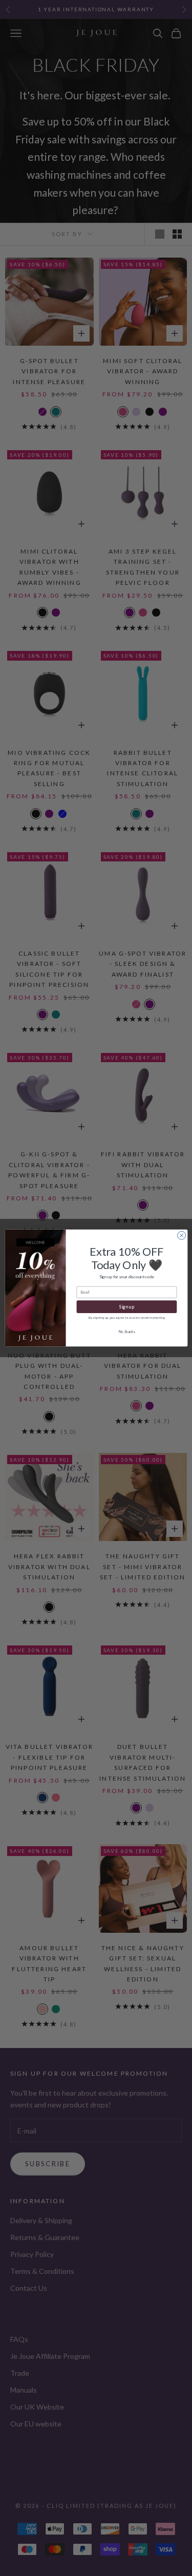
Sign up (126, 1307)
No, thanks (126, 1332)
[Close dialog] (181, 1235)
